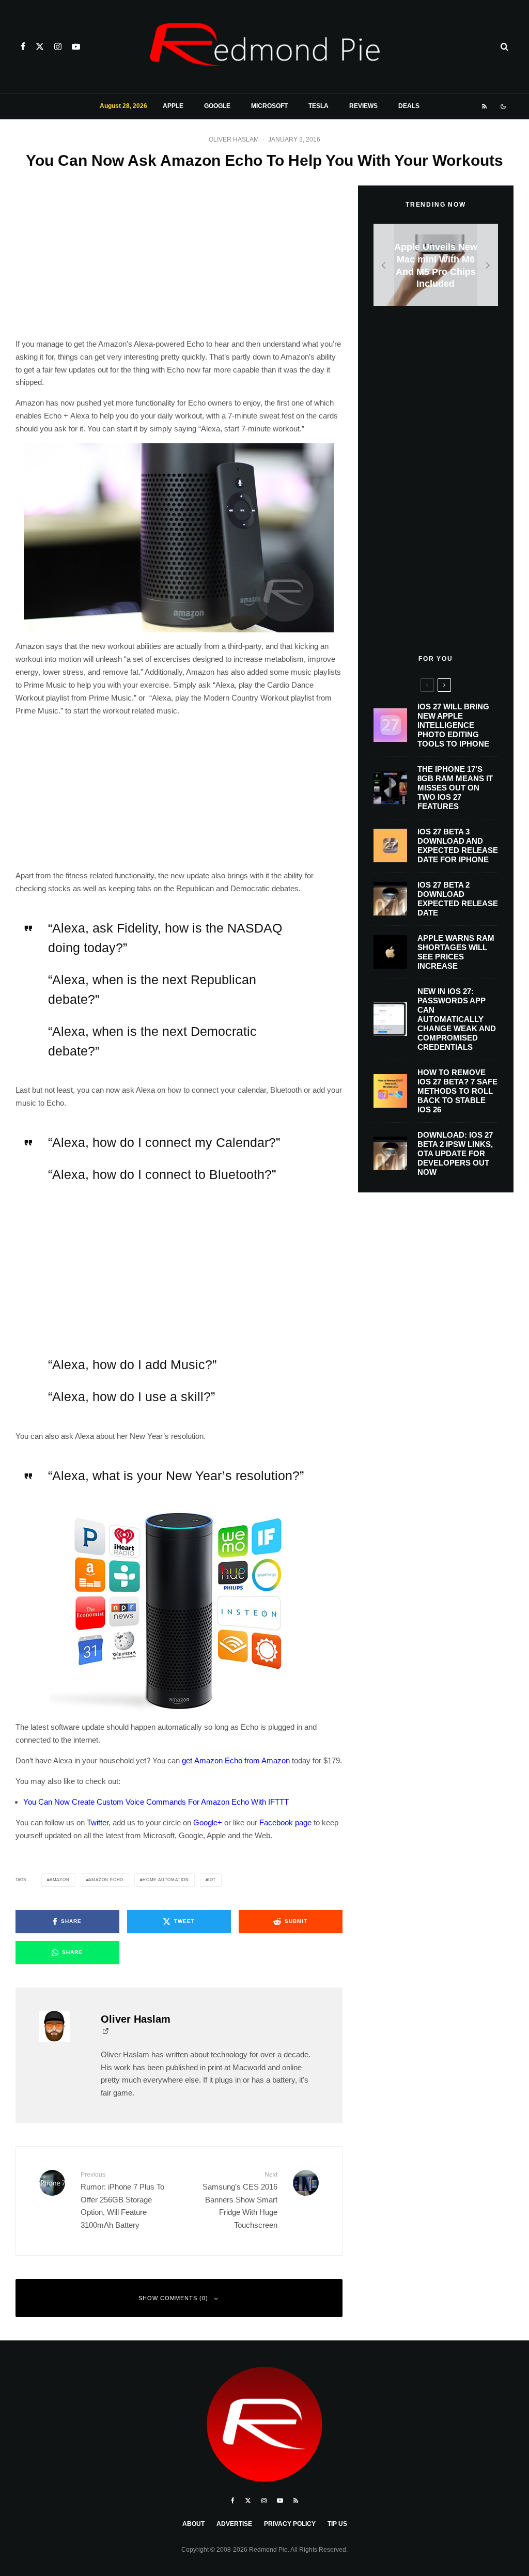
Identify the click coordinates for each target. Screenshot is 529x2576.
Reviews (363, 106)
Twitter (98, 1822)
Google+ (208, 1822)
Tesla (318, 106)
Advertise (234, 2524)
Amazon (60, 1880)
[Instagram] (58, 46)
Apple (173, 106)
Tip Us (337, 2524)
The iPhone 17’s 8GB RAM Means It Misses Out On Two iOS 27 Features (455, 788)
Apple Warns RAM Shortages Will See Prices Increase (456, 952)
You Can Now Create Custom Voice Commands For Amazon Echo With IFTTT (156, 1802)
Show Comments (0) (173, 2298)
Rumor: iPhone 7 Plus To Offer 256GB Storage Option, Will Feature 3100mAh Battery (122, 2200)
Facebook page (285, 1822)
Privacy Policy (290, 2524)
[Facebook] (23, 46)
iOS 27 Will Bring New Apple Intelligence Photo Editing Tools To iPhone (453, 725)
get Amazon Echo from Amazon (236, 1760)
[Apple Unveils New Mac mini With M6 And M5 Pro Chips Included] (436, 265)
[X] (40, 46)
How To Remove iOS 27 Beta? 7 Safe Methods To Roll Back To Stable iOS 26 (457, 1091)
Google (217, 106)
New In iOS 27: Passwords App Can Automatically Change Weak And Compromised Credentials (457, 1019)
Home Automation (166, 1880)
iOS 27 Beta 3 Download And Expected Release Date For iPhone (458, 845)
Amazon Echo (106, 1880)
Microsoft (269, 106)
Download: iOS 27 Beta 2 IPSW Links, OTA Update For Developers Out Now (455, 1153)
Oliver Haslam (234, 139)
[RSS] (484, 106)
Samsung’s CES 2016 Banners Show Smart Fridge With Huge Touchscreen (240, 2200)
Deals (409, 106)
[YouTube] (76, 46)
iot (212, 1880)
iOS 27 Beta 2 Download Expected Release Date (458, 899)
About (193, 2524)
